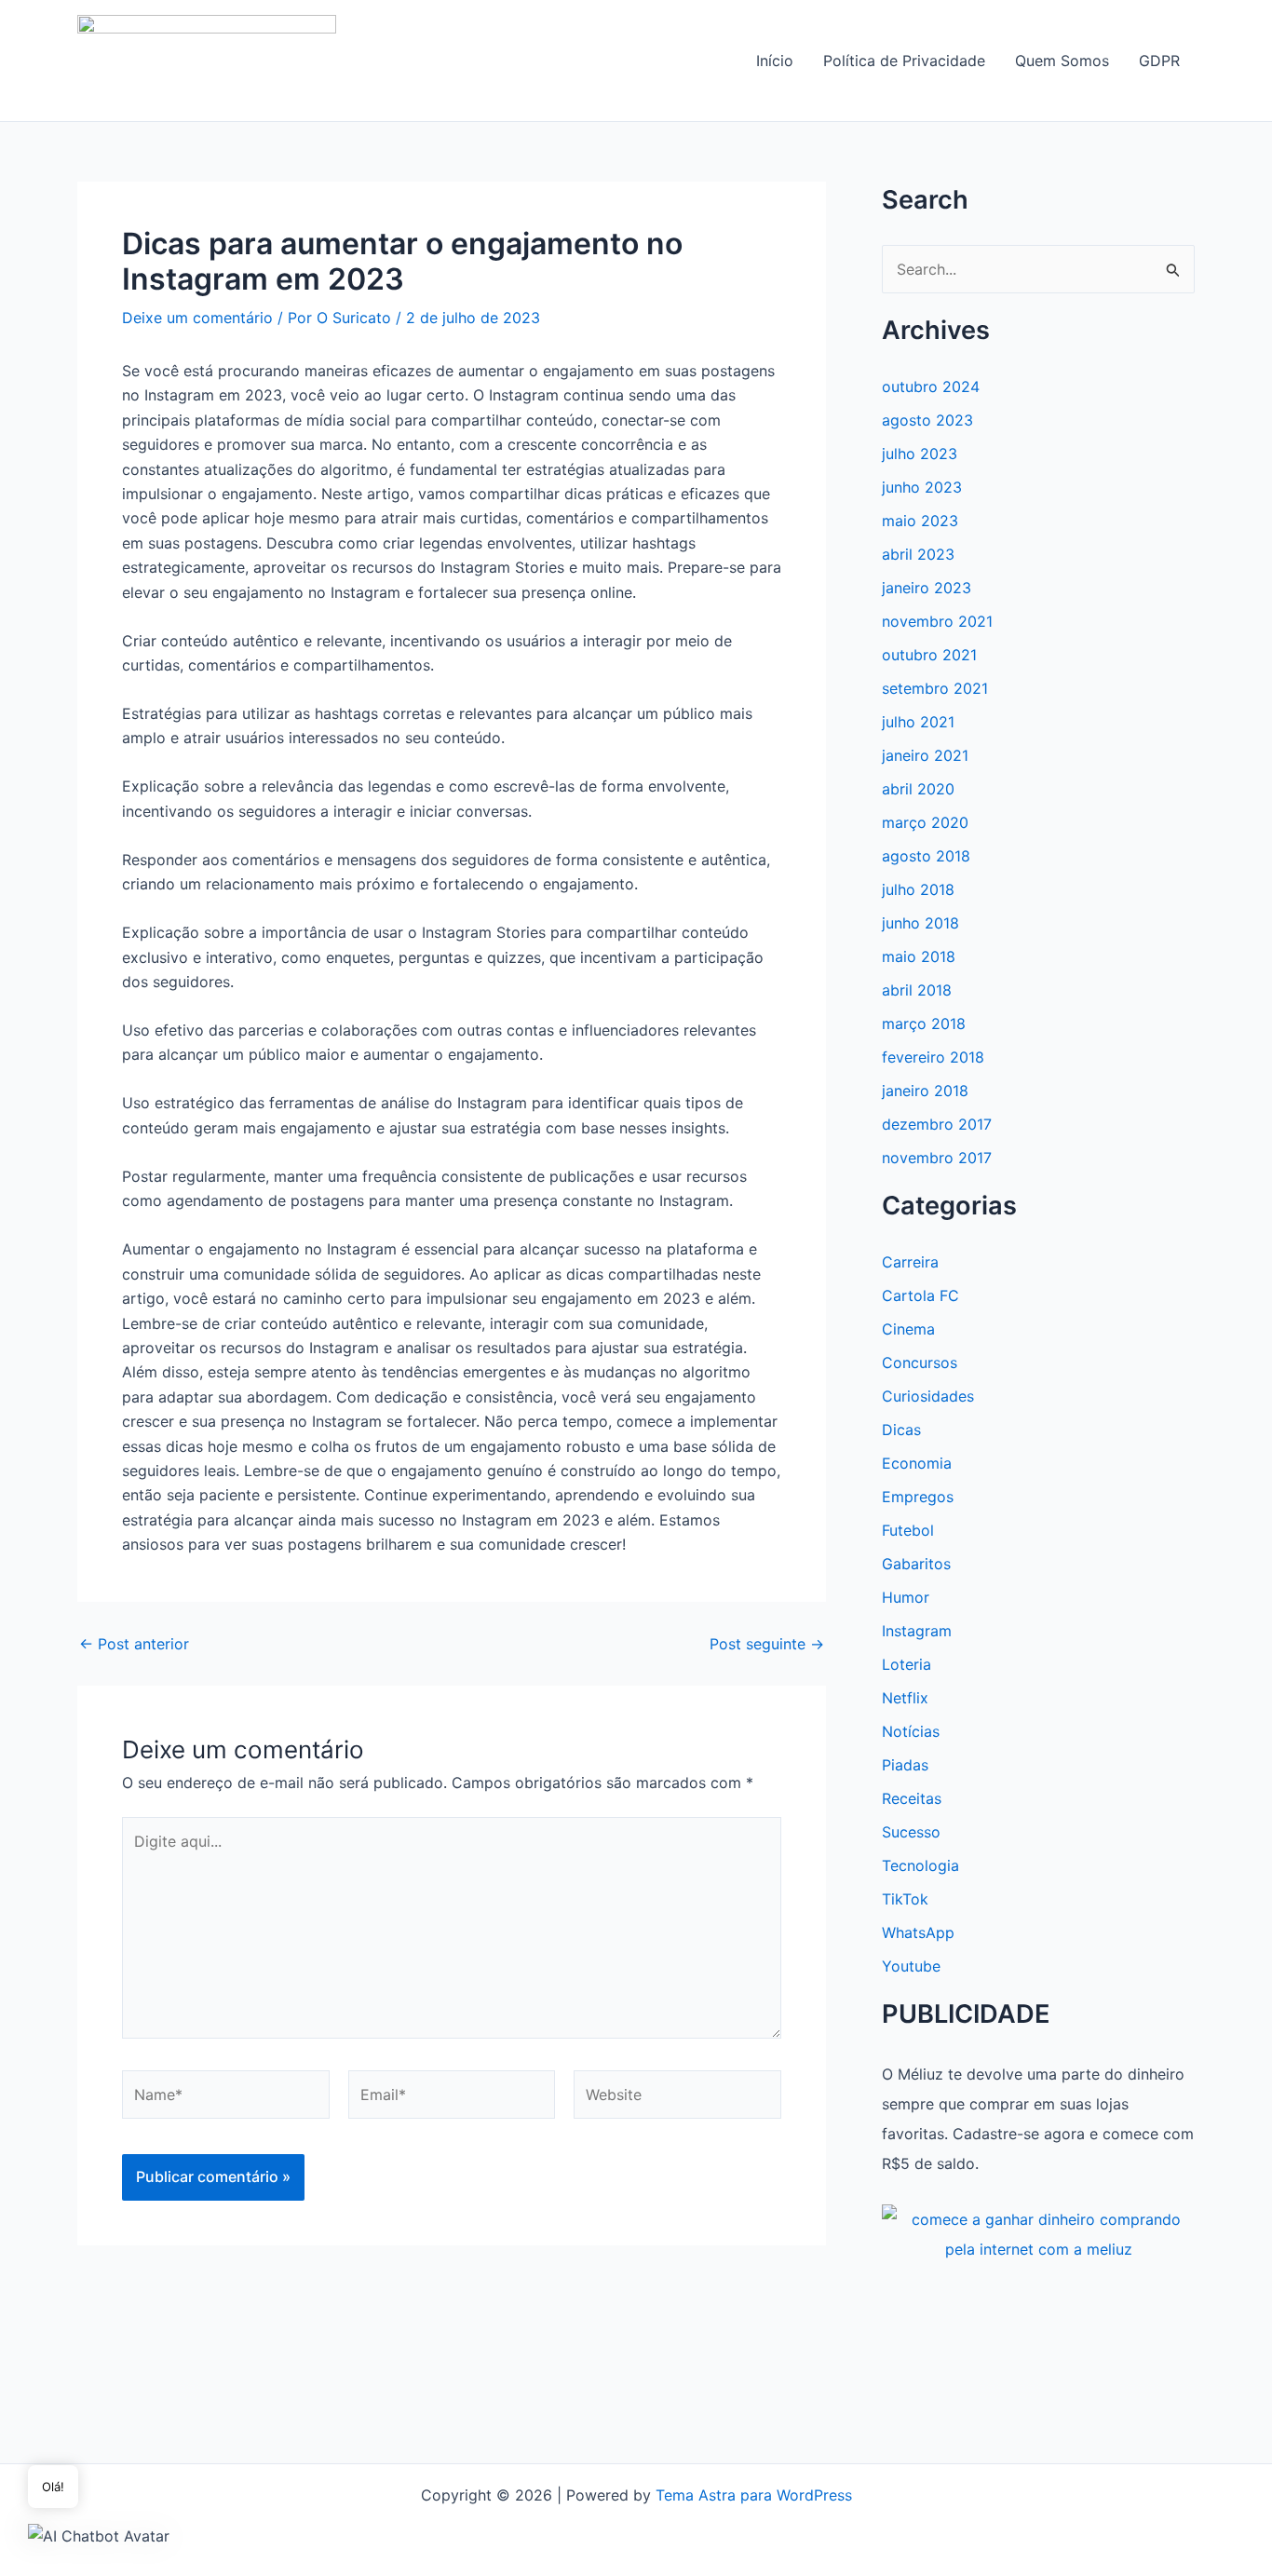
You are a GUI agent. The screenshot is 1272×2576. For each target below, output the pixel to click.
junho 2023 (922, 487)
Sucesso (911, 1832)
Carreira (910, 1262)
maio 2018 (919, 956)
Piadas (905, 1765)
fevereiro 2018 (933, 1057)
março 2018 (924, 1024)
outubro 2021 (929, 655)
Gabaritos (916, 1564)
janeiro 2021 (925, 755)
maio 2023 (920, 521)
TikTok (905, 1899)
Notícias (911, 1731)
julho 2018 (918, 889)
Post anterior (134, 1644)
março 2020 (925, 822)
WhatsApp (918, 1932)
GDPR (1159, 61)
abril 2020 (918, 789)
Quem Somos (1062, 61)
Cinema (908, 1329)
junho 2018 (920, 923)
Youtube (911, 1966)
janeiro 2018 (925, 1091)
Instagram (917, 1631)
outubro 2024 (931, 386)
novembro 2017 (937, 1158)
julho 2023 (920, 454)
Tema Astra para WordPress (754, 2495)
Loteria (907, 1664)
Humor (906, 1597)
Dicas (901, 1430)
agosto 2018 (926, 856)
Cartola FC (920, 1295)
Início (775, 61)
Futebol (908, 1530)
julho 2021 (918, 722)
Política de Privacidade (904, 61)
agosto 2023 (927, 420)
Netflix (905, 1698)
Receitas (912, 1798)
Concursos (920, 1363)
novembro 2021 (937, 621)
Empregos (918, 1497)
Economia (917, 1463)
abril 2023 (918, 554)
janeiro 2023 (927, 588)
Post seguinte (767, 1644)
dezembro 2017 (937, 1124)
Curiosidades (928, 1396)
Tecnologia (920, 1865)
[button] (99, 2535)
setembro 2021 (935, 688)
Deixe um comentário (197, 318)
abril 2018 (917, 990)
